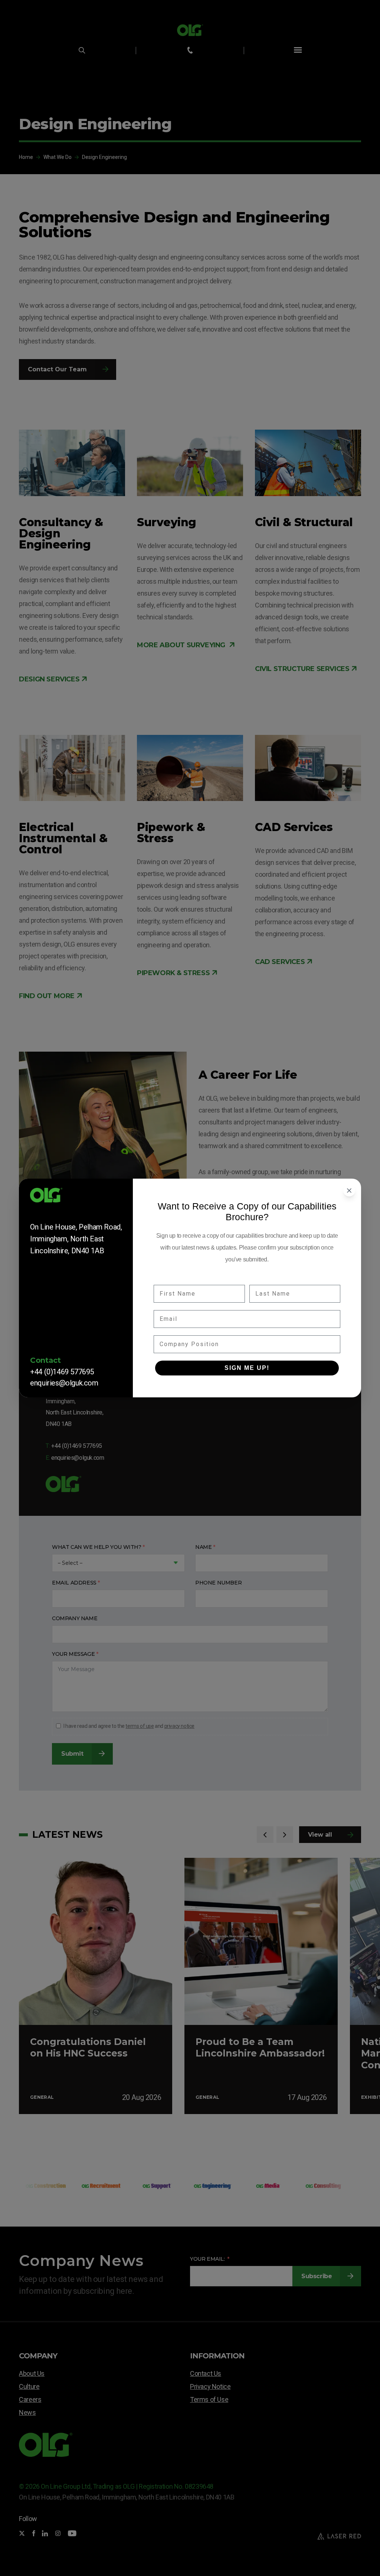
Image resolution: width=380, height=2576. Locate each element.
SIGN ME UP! (247, 1368)
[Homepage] (76, 1198)
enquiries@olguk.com (64, 1383)
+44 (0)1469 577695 (62, 1372)
